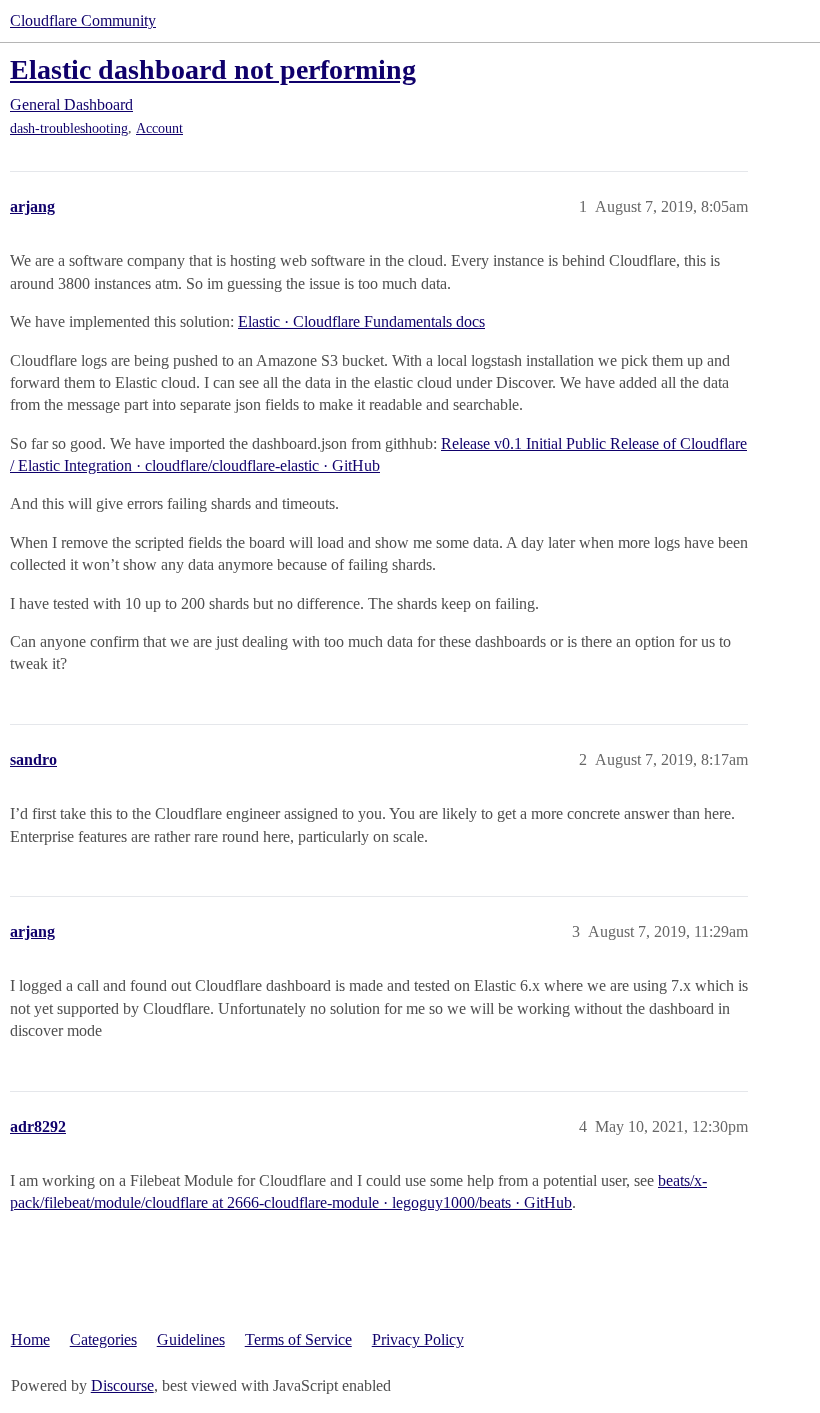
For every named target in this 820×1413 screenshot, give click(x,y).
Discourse (122, 1385)
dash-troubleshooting (69, 128)
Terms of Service (298, 1339)
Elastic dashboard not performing (213, 69)
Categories (103, 1339)
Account (159, 128)
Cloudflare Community (83, 20)
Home (30, 1339)
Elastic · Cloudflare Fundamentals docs (361, 321)
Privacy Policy (418, 1339)
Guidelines (191, 1339)
